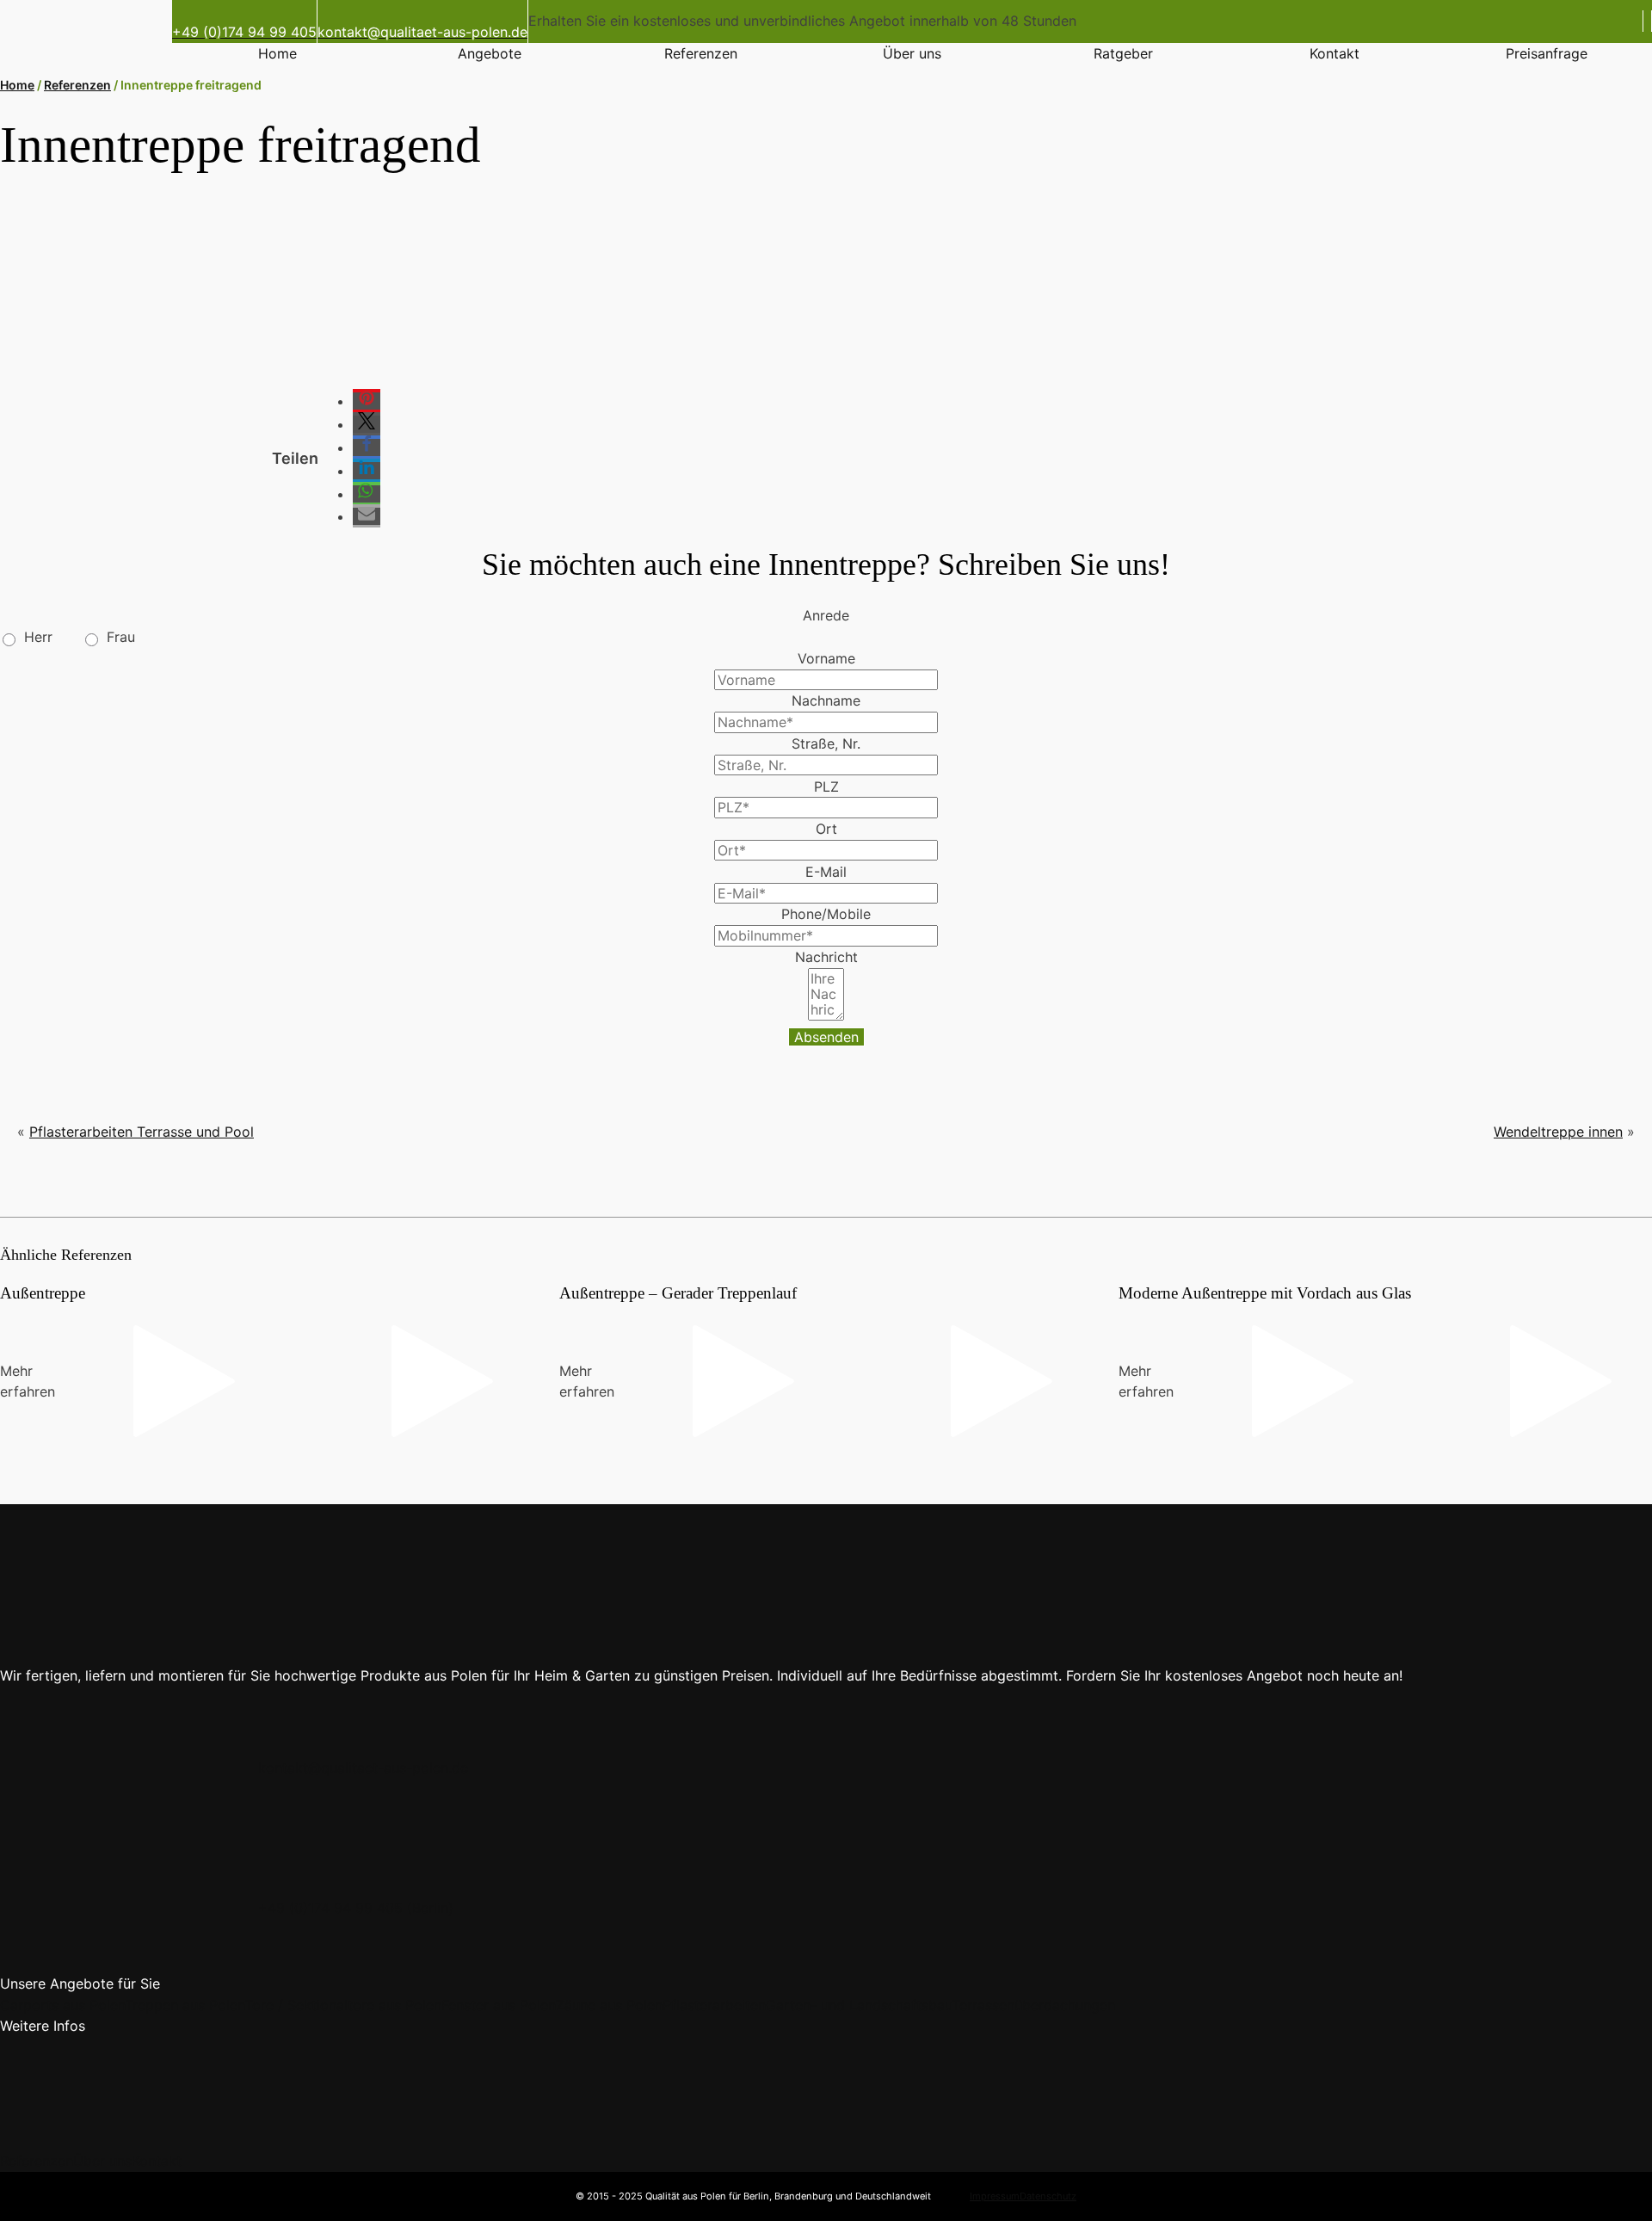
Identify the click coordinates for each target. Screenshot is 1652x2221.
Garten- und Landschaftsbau (859, 2005)
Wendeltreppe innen (1558, 1132)
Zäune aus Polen (609, 2005)
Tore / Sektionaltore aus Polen (343, 2005)
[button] (367, 401)
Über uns (912, 53)
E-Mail (826, 872)
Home (277, 53)
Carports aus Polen (62, 2005)
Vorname (826, 658)
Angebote (490, 53)
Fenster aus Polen (499, 2005)
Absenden (826, 1037)
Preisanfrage (1547, 53)
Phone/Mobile (826, 914)
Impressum (995, 2196)
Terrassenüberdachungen (1033, 2005)
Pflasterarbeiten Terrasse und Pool (142, 1132)
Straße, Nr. (826, 743)
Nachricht (826, 957)
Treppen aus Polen (185, 2005)
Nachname (826, 700)
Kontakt (1335, 53)
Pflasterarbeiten (714, 2005)
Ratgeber (1123, 53)
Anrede (826, 615)
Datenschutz (1048, 2196)
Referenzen (701, 53)
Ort (826, 829)
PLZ (826, 787)
